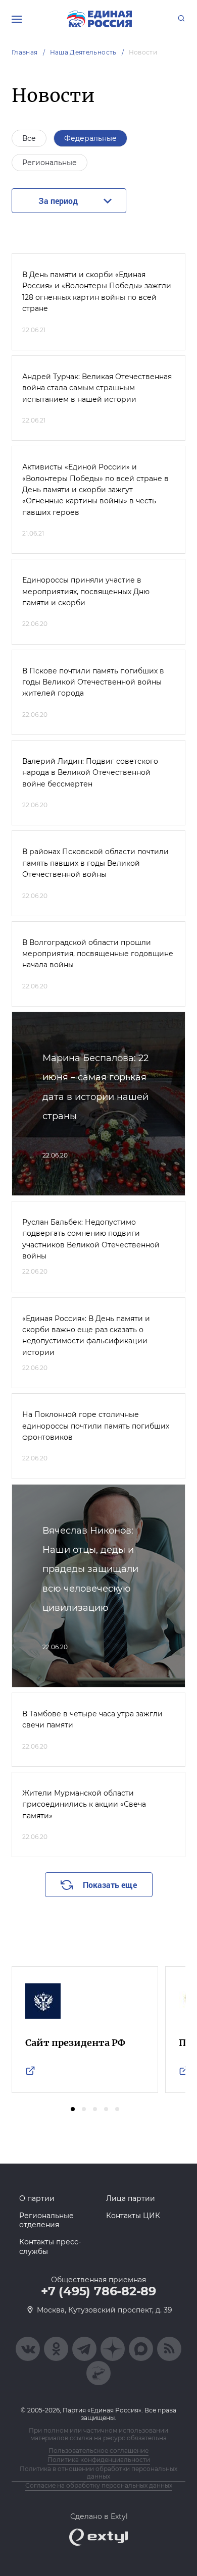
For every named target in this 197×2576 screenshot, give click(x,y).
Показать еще (110, 1885)
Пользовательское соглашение (98, 2451)
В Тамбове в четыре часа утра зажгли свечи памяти (92, 1719)
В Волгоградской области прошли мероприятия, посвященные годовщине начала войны (98, 954)
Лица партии (131, 2198)
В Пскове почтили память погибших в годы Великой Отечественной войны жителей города (93, 682)
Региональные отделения (46, 2220)
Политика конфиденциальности (99, 2460)
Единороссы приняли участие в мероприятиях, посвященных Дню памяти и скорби (86, 591)
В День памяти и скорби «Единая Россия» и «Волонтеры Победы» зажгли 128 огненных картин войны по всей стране (97, 292)
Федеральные (90, 138)
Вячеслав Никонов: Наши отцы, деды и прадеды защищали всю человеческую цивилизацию (90, 1569)
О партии (37, 2198)
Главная (25, 52)
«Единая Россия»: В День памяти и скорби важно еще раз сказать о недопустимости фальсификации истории (86, 1335)
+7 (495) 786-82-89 (98, 2291)
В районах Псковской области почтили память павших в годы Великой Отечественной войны (95, 863)
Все (29, 138)
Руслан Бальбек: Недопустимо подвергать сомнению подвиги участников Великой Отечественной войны (91, 1239)
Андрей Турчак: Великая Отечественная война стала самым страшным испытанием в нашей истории (97, 388)
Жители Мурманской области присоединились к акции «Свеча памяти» (84, 1804)
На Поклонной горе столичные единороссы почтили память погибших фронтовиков (96, 1426)
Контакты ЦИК (133, 2216)
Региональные (50, 163)
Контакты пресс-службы (50, 2246)
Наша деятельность (83, 52)
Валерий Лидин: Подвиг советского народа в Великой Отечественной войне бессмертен (90, 773)
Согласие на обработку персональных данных (99, 2485)
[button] (73, 2109)
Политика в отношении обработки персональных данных (98, 2473)
